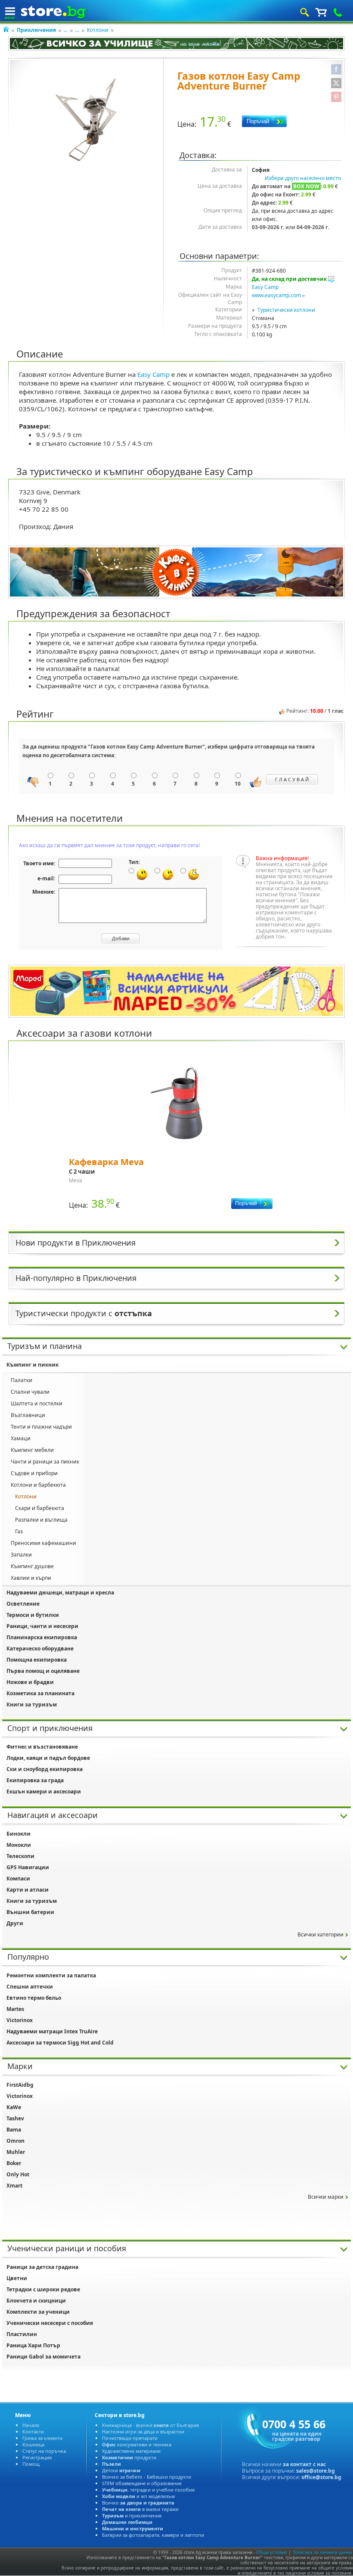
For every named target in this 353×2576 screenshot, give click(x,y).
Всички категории (320, 1934)
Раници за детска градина (42, 2267)
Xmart (14, 2186)
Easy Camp (265, 287)
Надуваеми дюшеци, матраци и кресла (60, 1593)
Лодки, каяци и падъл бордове (48, 1758)
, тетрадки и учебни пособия (148, 2490)
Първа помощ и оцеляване (43, 1671)
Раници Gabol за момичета (43, 2357)
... (66, 30)
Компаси (18, 1878)
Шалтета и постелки (37, 1403)
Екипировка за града (35, 1780)
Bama (14, 2130)
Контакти (33, 2432)
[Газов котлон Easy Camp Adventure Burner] (86, 120)
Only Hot (18, 2174)
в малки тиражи (140, 2509)
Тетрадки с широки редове (43, 2289)
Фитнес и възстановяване (42, 1747)
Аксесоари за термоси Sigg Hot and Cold (60, 2043)
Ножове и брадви (30, 1682)
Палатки (22, 1380)
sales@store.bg (316, 2471)
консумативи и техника (137, 2444)
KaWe (14, 2107)
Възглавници (28, 1415)
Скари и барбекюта (40, 1508)
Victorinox (20, 2020)
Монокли (19, 1845)
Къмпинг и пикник (33, 1365)
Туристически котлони (286, 310)
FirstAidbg (20, 2085)
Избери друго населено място (303, 178)
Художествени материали (131, 2451)
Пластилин (22, 2334)
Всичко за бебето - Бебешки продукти (147, 2477)
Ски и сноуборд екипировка (45, 1769)
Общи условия (272, 2552)
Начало (31, 2425)
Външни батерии (30, 1912)
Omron (15, 2141)
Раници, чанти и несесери (42, 1626)
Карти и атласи (28, 1890)
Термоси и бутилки (33, 1615)
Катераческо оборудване (40, 1648)
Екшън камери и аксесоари (44, 1791)
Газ (19, 1531)
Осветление (23, 1604)
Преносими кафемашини (43, 1543)
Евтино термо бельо (34, 1998)
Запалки (21, 1555)
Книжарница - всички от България (150, 2425)
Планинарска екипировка (42, 1637)
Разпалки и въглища (41, 1520)
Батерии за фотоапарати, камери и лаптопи (153, 2535)
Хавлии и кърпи (31, 1578)
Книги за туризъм (32, 1704)
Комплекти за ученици (38, 2312)
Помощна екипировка (37, 1660)
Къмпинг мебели (32, 1450)
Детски (121, 2470)
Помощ (31, 2464)
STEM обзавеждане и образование (142, 2483)
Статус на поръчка (44, 2451)
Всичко (138, 2503)
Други (15, 1923)
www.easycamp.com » (278, 295)
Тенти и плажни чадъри (41, 1427)
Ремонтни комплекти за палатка (51, 1975)
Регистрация (37, 2457)
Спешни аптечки (30, 1987)
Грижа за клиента (42, 2438)
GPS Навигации (28, 1867)
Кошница (33, 2444)
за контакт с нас (304, 2464)
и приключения (132, 2515)
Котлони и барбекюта (38, 1485)
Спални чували (30, 1392)
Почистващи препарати (130, 2438)
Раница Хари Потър (33, 2345)
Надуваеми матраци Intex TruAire (52, 2031)
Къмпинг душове (32, 1566)
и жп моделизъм (138, 2496)
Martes (15, 2009)
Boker (14, 2163)
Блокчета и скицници (36, 2301)
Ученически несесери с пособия (50, 2323)
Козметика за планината (40, 1693)
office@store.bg (321, 2477)
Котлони (98, 30)
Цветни (17, 2278)
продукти (129, 2457)
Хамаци (21, 1438)
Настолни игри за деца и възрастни (143, 2432)
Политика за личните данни (322, 2552)
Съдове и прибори (34, 1473)
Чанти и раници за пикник (45, 1462)
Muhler (16, 2152)
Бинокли (19, 1834)
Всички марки (326, 2197)
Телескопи (20, 1856)
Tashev (15, 2118)
